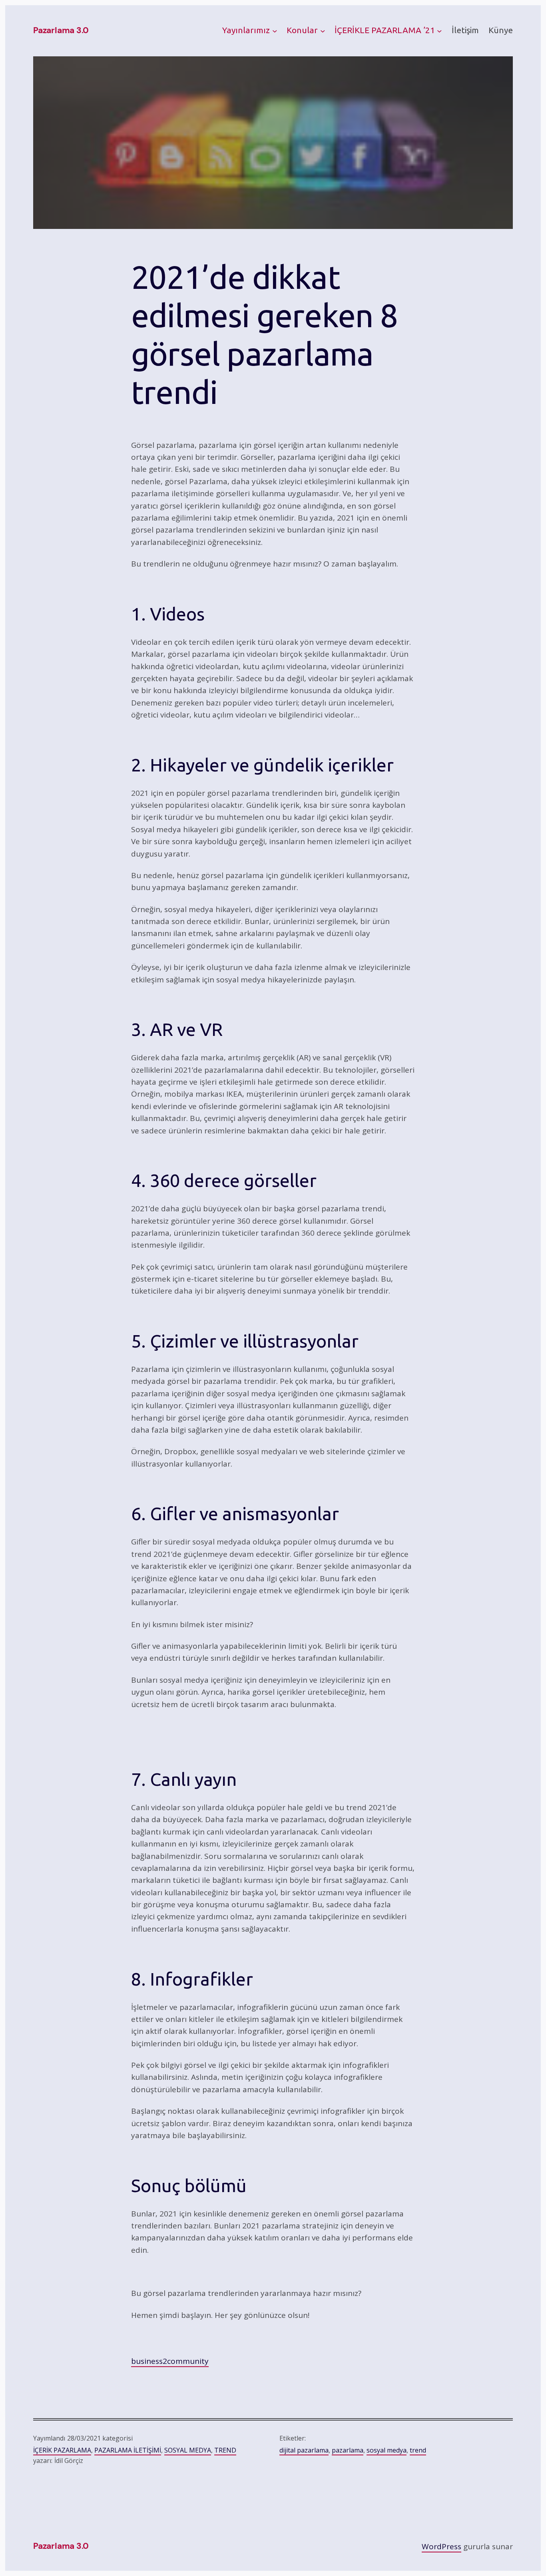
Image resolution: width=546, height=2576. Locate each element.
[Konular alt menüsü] (323, 31)
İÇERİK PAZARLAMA (62, 2450)
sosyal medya (387, 2450)
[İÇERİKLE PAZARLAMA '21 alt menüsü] (439, 31)
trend (418, 2450)
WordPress (441, 2546)
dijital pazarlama (304, 2450)
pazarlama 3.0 (61, 30)
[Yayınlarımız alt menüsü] (275, 31)
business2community (170, 2361)
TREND (225, 2450)
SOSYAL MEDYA (188, 2450)
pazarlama (348, 2450)
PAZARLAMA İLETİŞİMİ (128, 2450)
